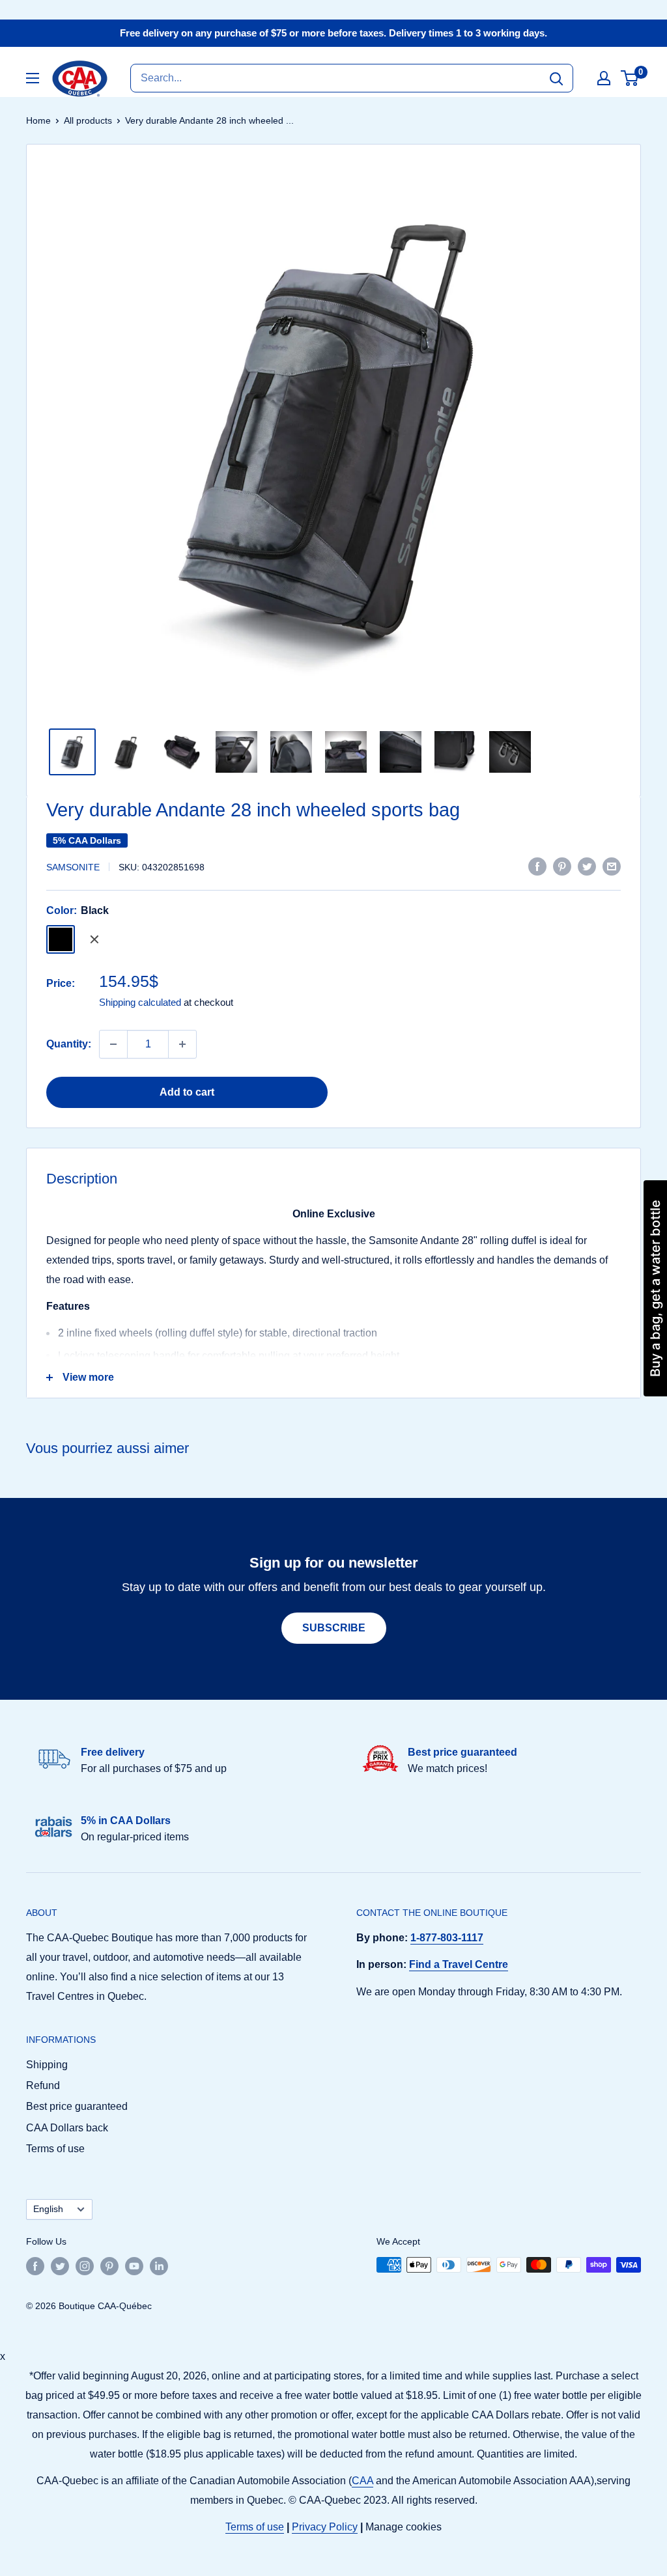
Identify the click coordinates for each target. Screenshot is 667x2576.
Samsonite (73, 867)
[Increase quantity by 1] (182, 1044)
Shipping (47, 2065)
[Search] (556, 78)
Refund (43, 2085)
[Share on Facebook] (537, 866)
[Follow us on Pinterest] (109, 2266)
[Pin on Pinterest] (562, 866)
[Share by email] (612, 866)
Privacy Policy (325, 2527)
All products (88, 120)
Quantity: (69, 1044)
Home (38, 120)
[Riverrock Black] (94, 939)
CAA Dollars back (67, 2128)
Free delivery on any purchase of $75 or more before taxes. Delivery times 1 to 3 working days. (333, 33)
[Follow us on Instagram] (85, 2266)
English (48, 2209)
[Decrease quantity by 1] (113, 1044)
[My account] (604, 78)
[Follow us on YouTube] (134, 2266)
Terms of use (55, 2149)
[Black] (61, 939)
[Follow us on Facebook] (35, 2266)
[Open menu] (33, 78)
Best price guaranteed (77, 2106)
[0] (630, 78)
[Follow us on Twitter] (60, 2266)
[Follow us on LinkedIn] (159, 2266)
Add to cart (187, 1092)
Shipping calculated (140, 1002)
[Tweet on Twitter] (587, 866)
